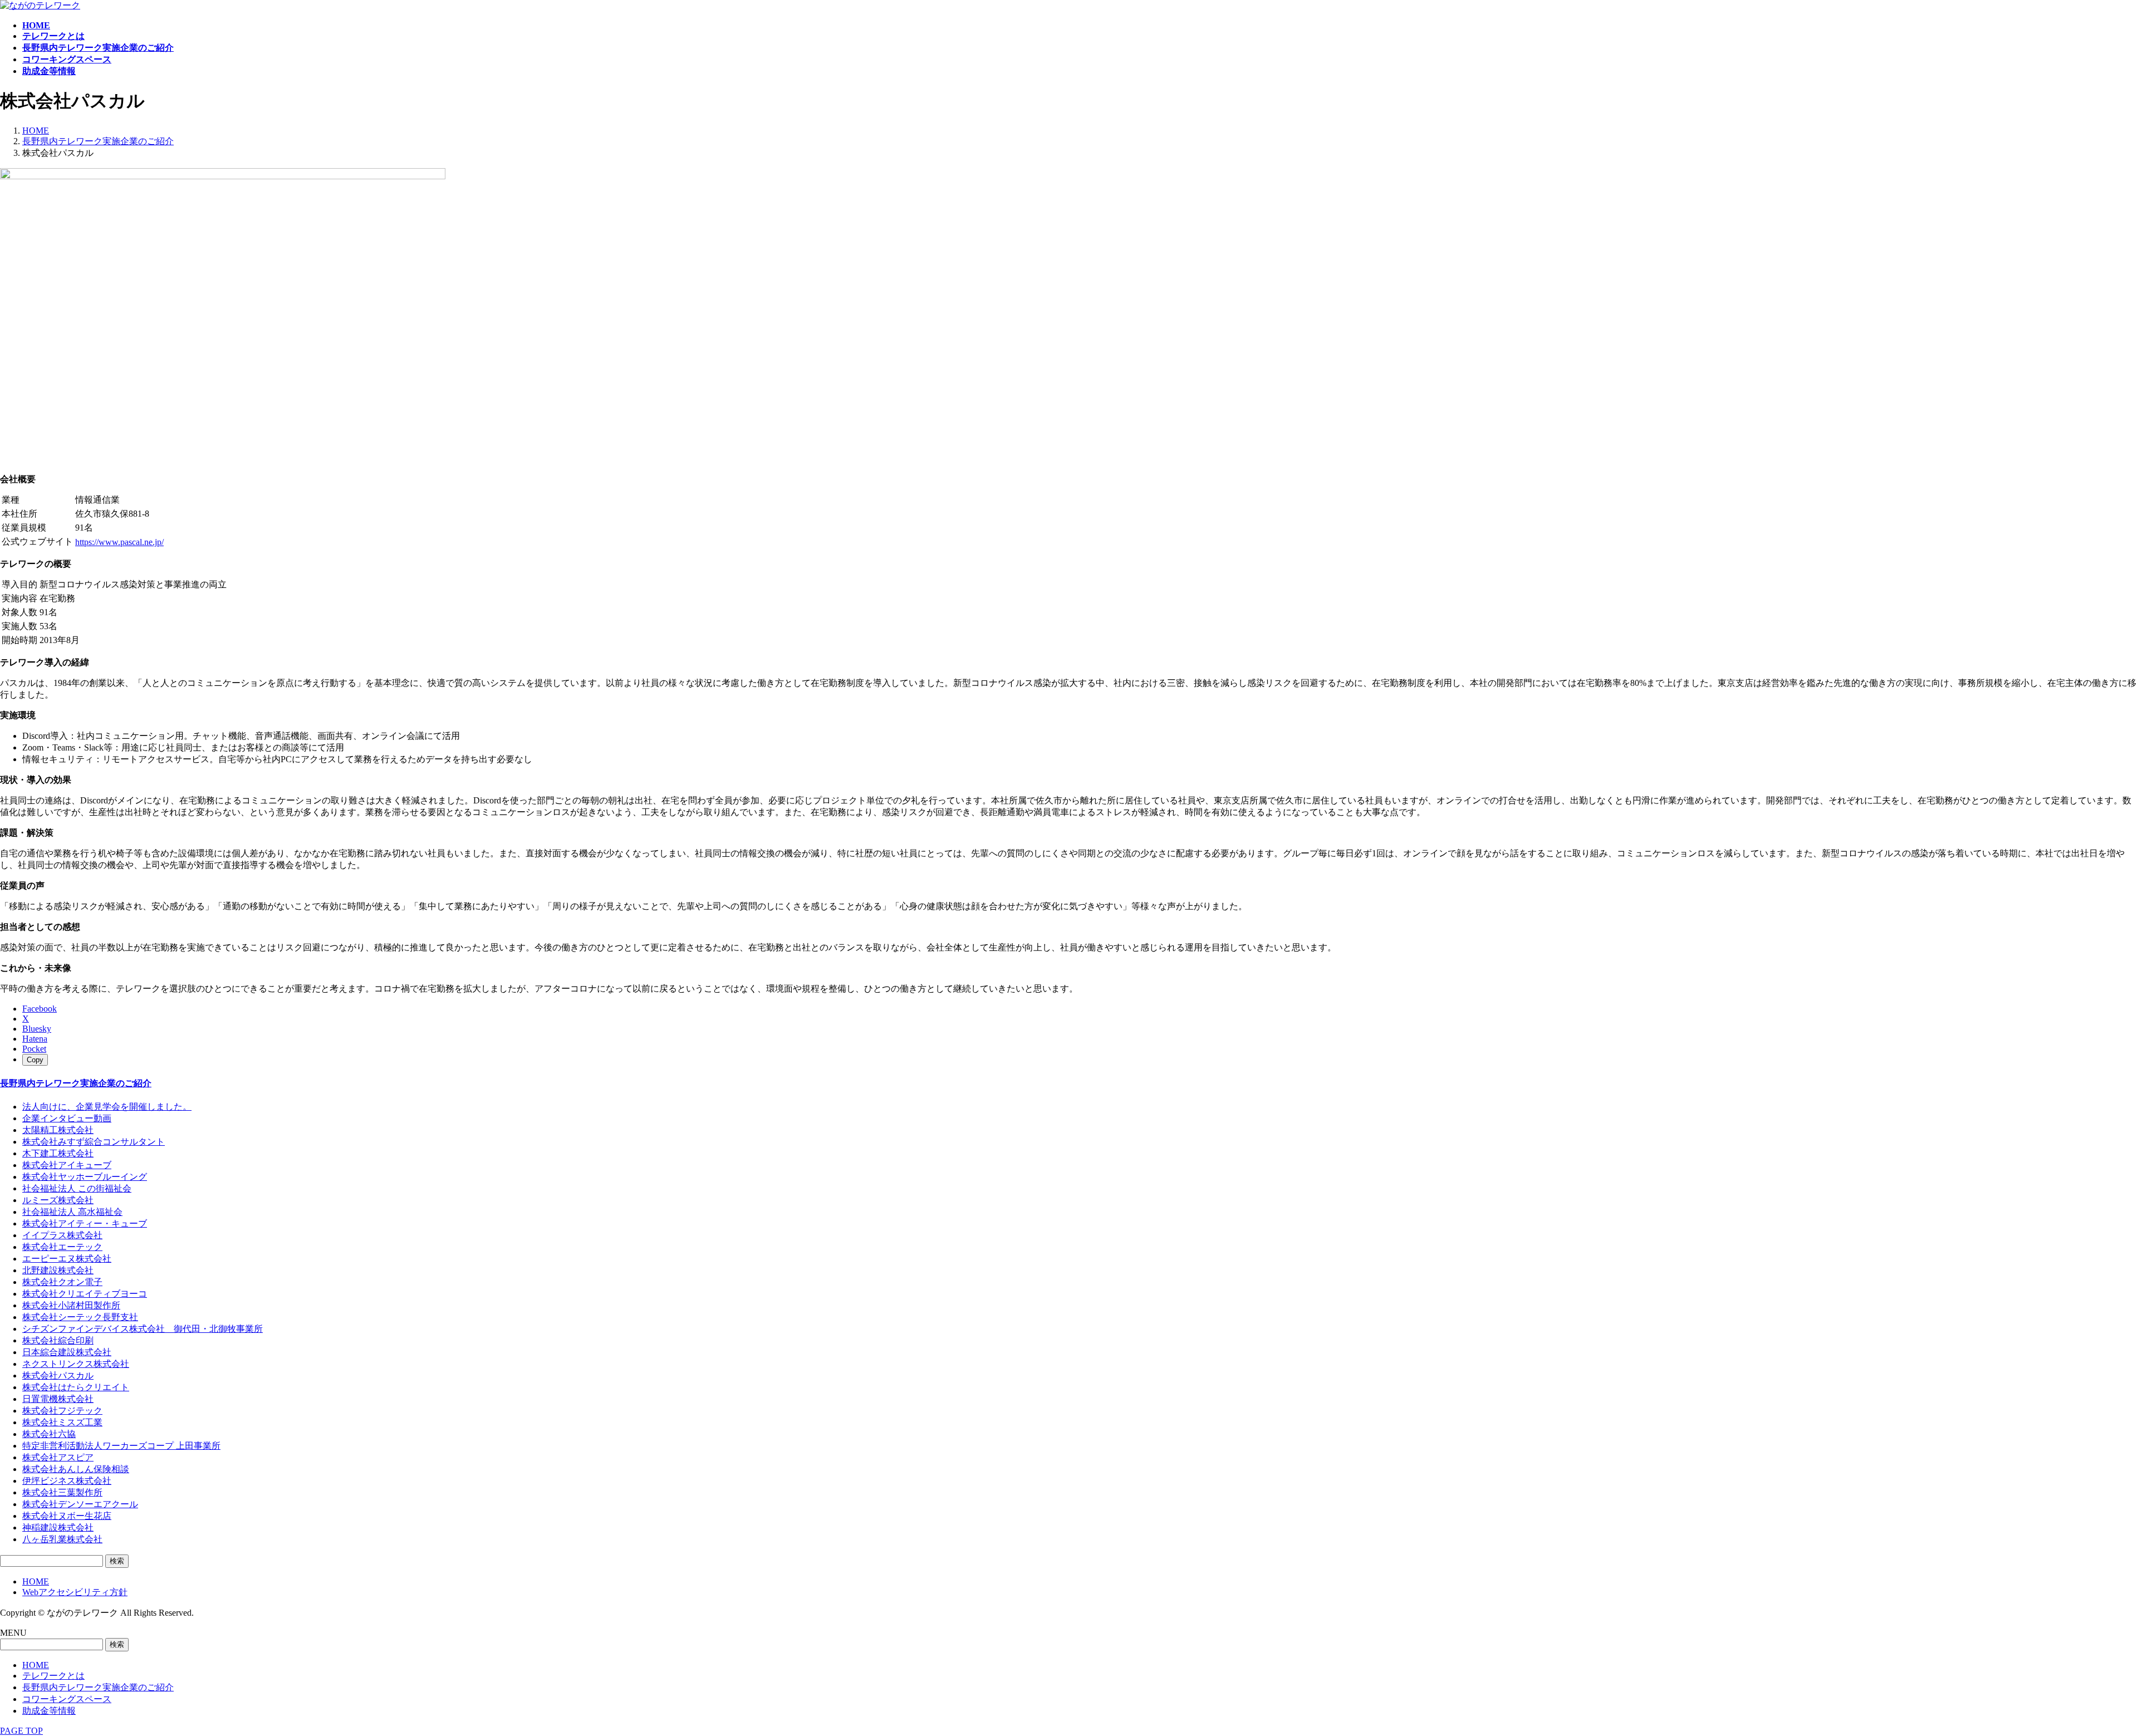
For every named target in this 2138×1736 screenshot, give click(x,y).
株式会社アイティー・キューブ (85, 1223)
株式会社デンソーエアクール (80, 1504)
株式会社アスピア (58, 1457)
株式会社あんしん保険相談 (76, 1469)
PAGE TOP (21, 1731)
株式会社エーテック (62, 1247)
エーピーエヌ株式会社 (67, 1259)
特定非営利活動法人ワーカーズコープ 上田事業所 (121, 1446)
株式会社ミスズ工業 (62, 1422)
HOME (36, 1581)
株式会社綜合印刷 (58, 1340)
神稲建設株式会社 (58, 1527)
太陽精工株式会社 (58, 1130)
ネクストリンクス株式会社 (76, 1364)
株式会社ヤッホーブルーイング (85, 1177)
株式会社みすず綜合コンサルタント (94, 1142)
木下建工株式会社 (58, 1153)
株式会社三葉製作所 (62, 1492)
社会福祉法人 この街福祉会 (77, 1188)
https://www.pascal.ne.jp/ (119, 542)
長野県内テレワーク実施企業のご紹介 (76, 1083)
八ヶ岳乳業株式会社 (62, 1539)
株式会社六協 (49, 1434)
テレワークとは (53, 1676)
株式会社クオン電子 (62, 1282)
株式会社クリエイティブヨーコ (85, 1294)
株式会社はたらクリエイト (76, 1387)
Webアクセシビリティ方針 (75, 1592)
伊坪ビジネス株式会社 (67, 1481)
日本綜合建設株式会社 (67, 1352)
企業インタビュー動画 (67, 1118)
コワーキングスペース (67, 1699)
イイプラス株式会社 (62, 1235)
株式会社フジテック (62, 1411)
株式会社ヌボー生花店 (67, 1516)
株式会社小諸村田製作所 (71, 1305)
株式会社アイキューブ (67, 1165)
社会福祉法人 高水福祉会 (72, 1212)
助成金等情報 (49, 1711)
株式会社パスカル (58, 1375)
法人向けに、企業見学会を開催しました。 (107, 1107)
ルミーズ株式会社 (58, 1200)
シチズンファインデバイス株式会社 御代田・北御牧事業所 (143, 1329)
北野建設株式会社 (58, 1270)
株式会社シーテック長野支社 (80, 1317)
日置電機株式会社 (58, 1399)
